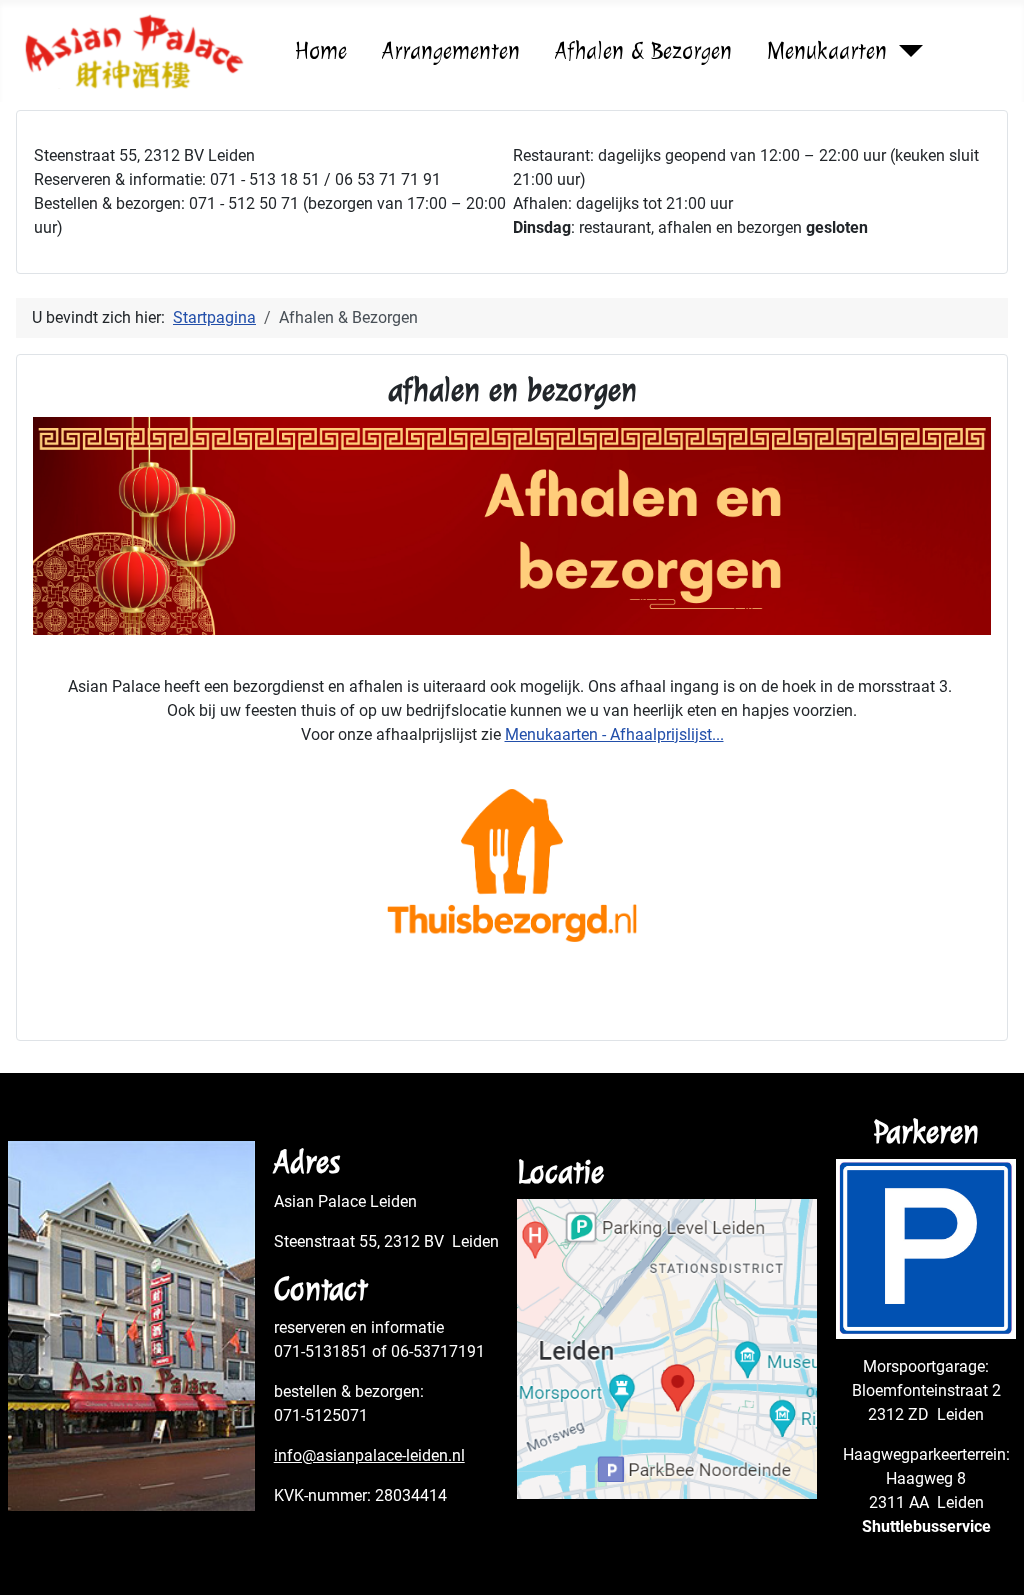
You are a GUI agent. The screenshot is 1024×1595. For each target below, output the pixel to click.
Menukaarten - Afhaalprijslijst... (614, 734)
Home (320, 51)
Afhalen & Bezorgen (643, 51)
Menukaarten (827, 51)
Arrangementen (451, 51)
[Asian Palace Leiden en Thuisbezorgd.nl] (512, 864)
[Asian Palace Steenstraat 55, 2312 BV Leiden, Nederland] (667, 1347)
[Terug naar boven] (989, 1558)
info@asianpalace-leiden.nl (369, 1455)
